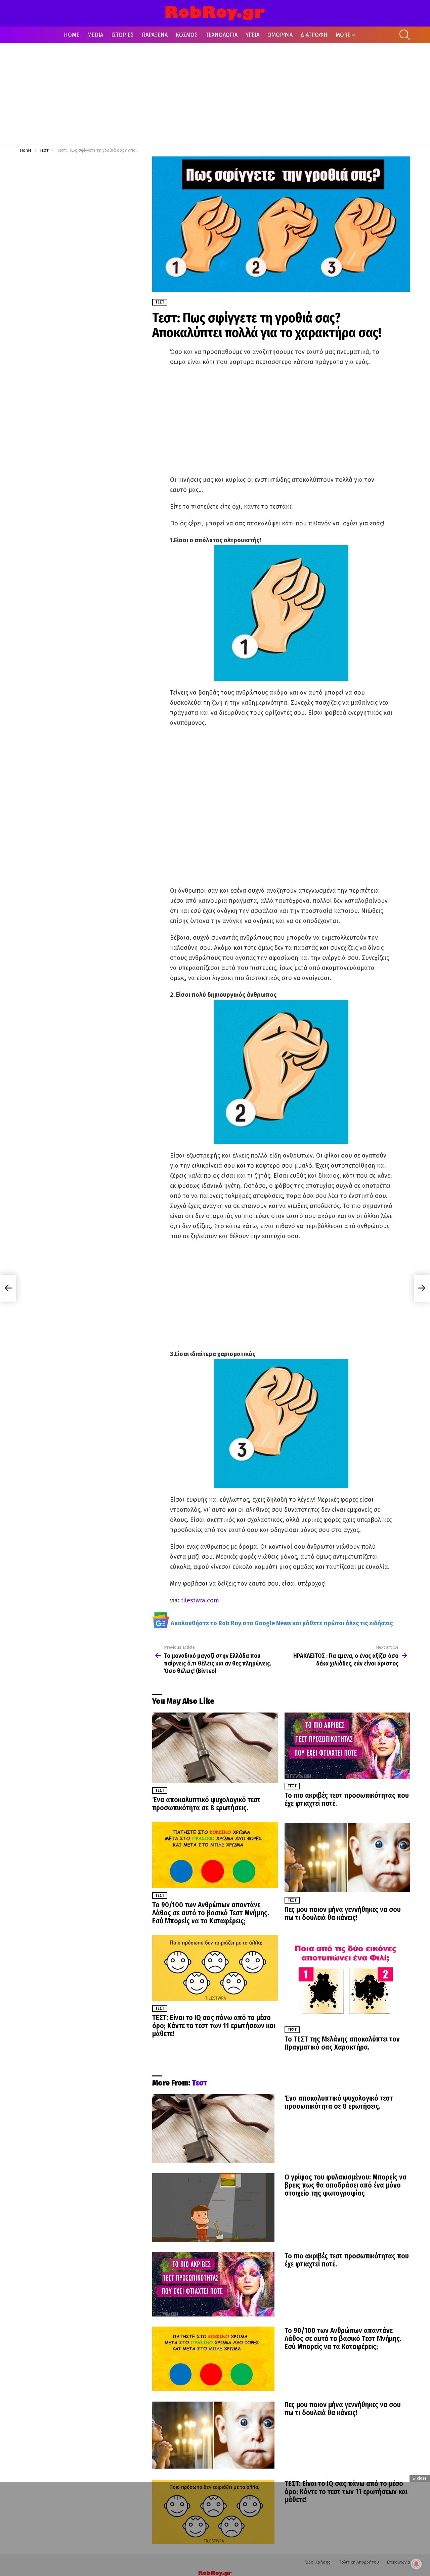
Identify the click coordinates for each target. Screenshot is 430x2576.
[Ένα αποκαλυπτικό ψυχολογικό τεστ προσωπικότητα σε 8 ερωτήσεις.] (215, 1748)
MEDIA (95, 35)
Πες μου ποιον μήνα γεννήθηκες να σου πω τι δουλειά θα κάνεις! (343, 1914)
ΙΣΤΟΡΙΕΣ (122, 35)
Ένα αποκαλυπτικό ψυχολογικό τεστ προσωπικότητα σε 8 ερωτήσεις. (206, 1804)
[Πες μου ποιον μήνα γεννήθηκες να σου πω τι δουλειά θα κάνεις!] (347, 1857)
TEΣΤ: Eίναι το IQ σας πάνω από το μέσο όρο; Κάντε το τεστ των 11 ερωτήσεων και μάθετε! (214, 2026)
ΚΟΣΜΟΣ (187, 35)
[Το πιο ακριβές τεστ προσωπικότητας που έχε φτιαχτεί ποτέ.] (347, 1746)
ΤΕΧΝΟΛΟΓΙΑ (222, 35)
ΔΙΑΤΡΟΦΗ (314, 35)
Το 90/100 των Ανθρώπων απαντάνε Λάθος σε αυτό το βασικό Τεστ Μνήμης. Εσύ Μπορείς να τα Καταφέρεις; (211, 1913)
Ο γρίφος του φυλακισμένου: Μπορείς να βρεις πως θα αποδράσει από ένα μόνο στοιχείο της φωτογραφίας (346, 2185)
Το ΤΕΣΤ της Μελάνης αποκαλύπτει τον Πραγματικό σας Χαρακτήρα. (342, 2043)
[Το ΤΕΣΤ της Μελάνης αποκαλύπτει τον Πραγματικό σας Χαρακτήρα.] (347, 1979)
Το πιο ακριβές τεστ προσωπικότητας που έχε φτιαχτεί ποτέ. (347, 1799)
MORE (343, 35)
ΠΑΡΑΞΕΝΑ (155, 35)
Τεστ (160, 1790)
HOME (72, 35)
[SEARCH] (405, 35)
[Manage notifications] (416, 2564)
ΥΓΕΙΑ (252, 35)
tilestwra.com (199, 1600)
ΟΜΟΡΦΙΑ (280, 35)
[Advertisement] (215, 94)
